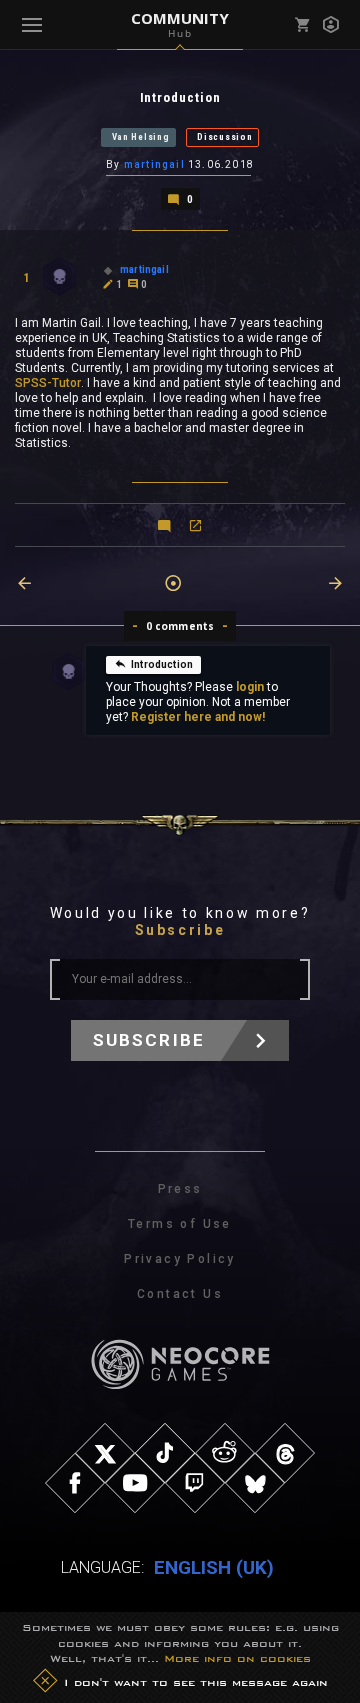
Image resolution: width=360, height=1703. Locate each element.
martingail (154, 164)
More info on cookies (237, 1658)
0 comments (180, 626)
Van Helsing (141, 137)
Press (180, 1189)
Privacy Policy (180, 1259)
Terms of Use (180, 1224)
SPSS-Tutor (48, 383)
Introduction (162, 664)
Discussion (224, 137)
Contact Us (180, 1294)
